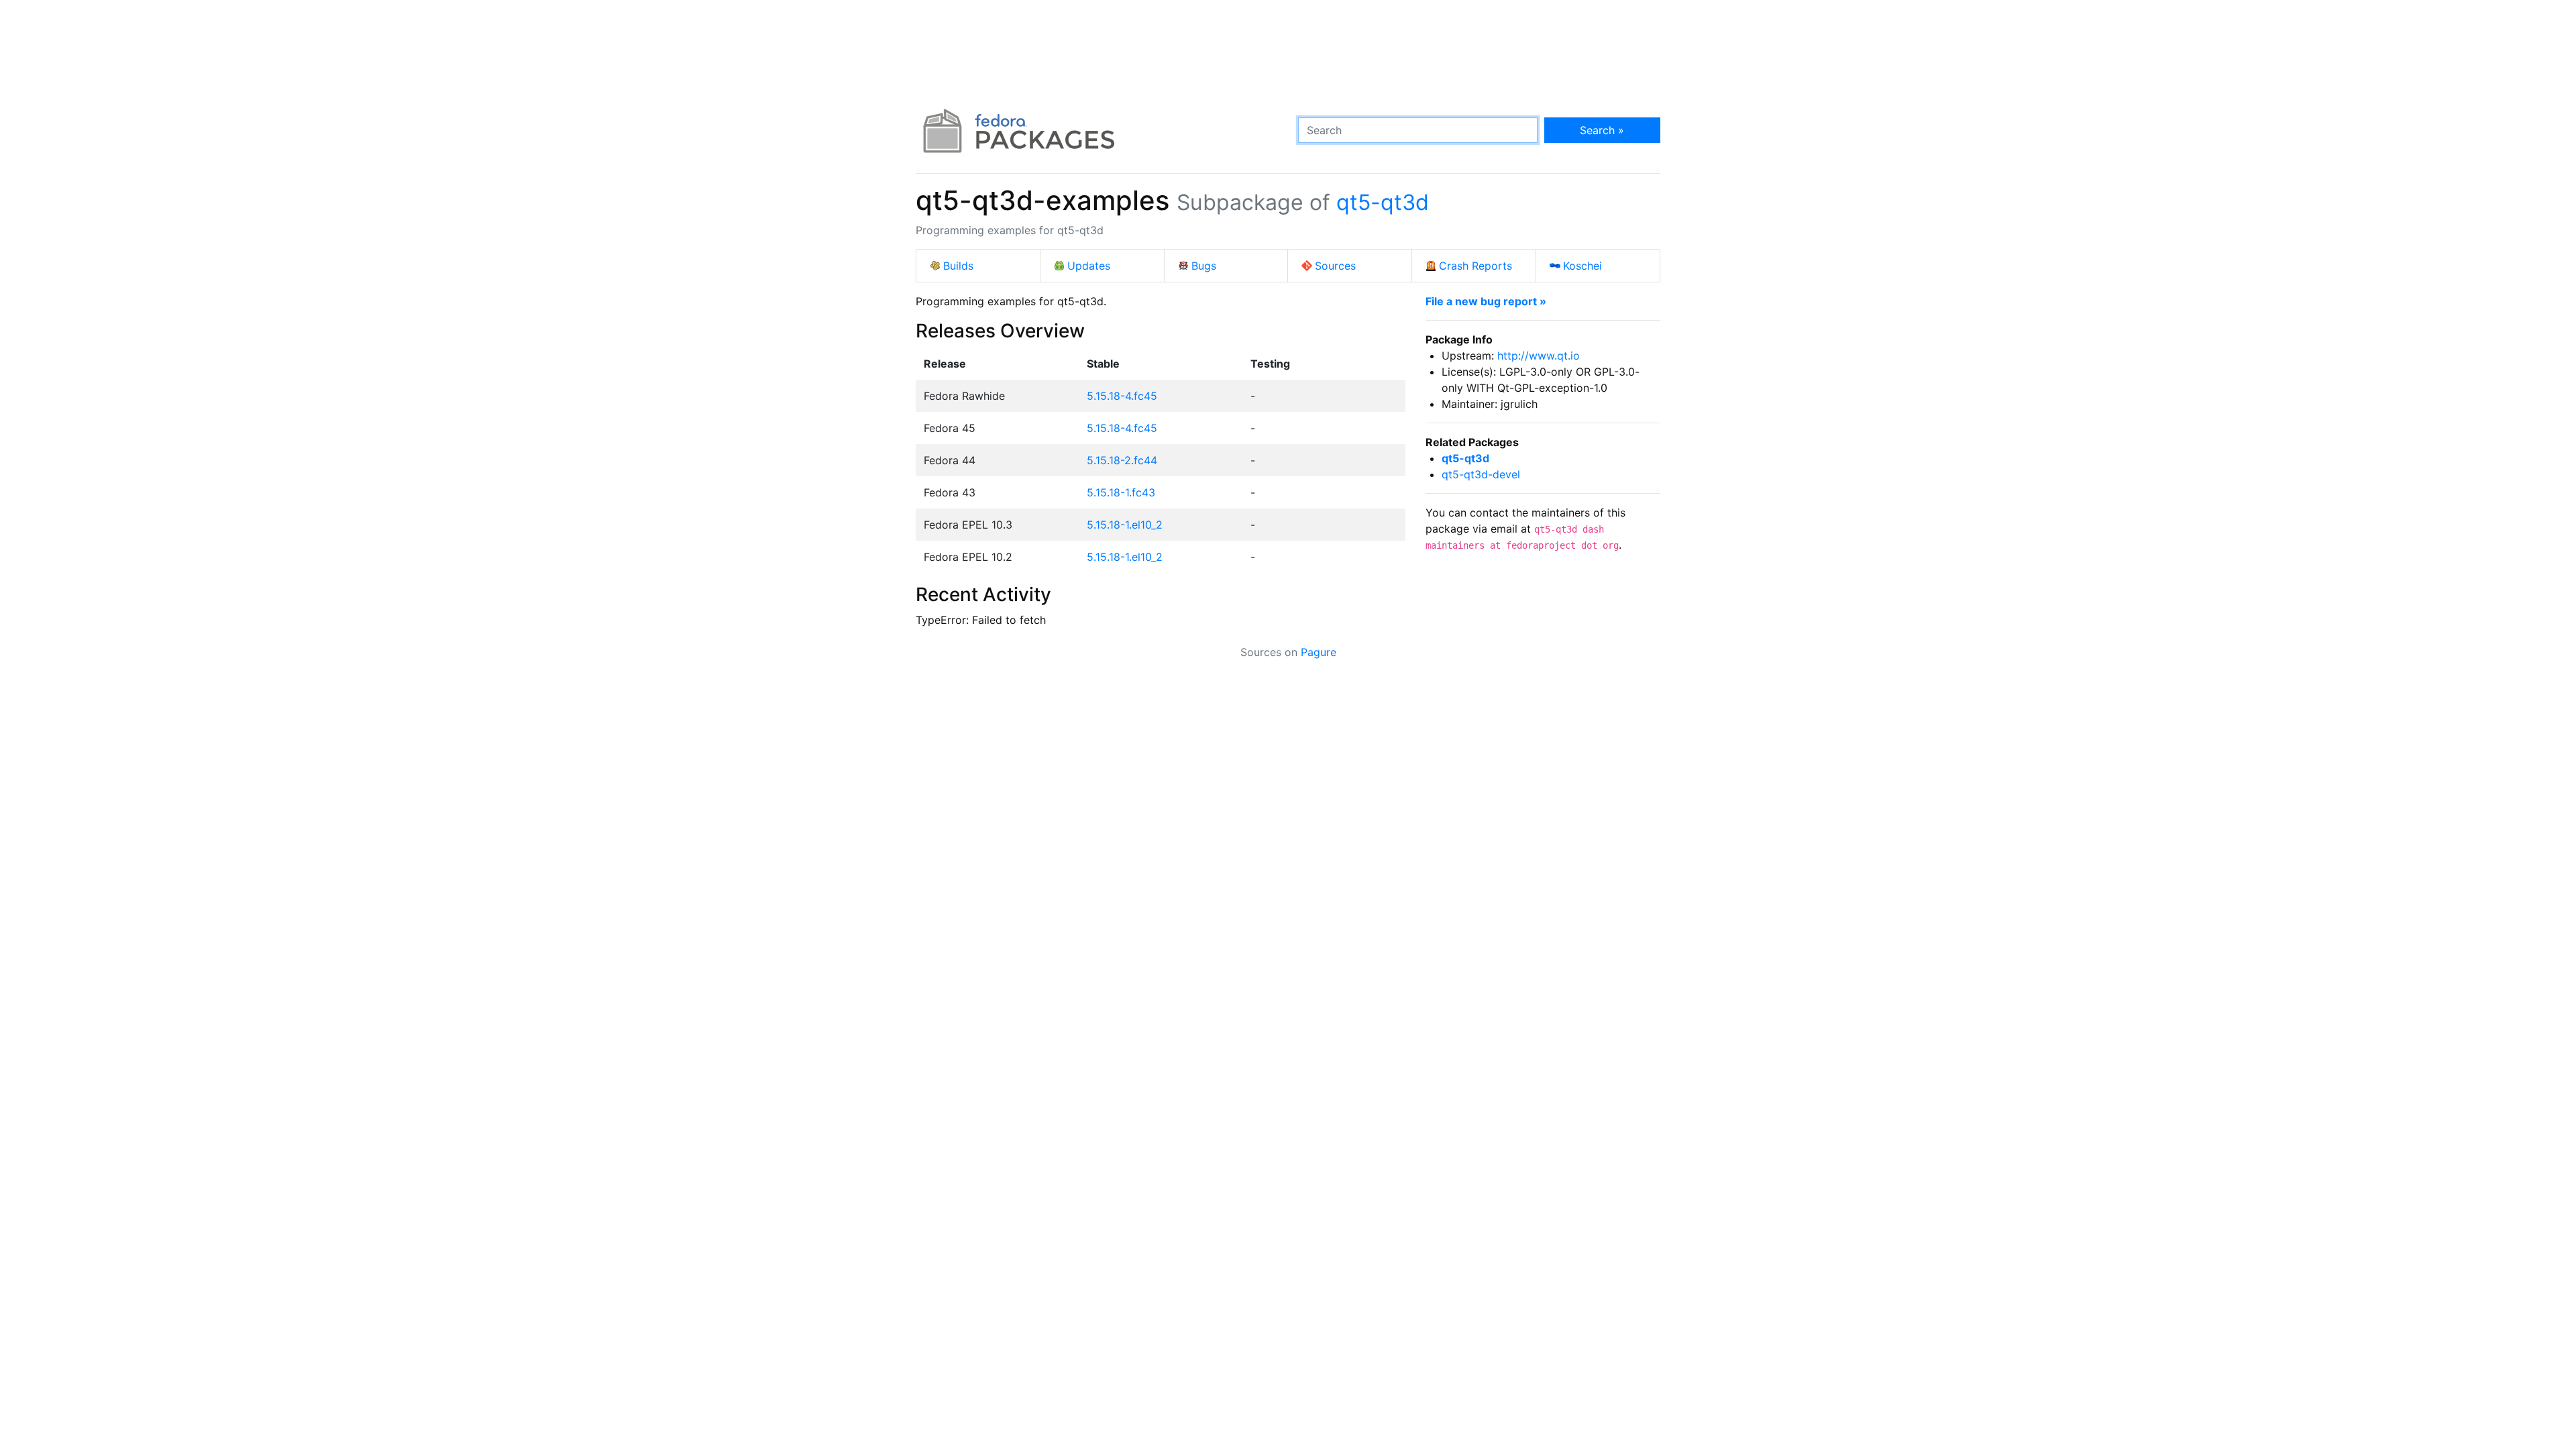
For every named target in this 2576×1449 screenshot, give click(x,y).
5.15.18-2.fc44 (1122, 460)
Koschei (1582, 266)
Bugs (1204, 266)
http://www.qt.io (1539, 356)
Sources (1335, 266)
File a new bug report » (1486, 301)
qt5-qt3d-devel (1481, 474)
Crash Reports (1475, 266)
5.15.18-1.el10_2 (1125, 525)
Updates (1089, 266)
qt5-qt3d (1383, 202)
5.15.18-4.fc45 (1122, 396)
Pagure (1319, 652)
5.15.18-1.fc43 (1121, 492)
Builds (958, 266)
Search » (1602, 130)
